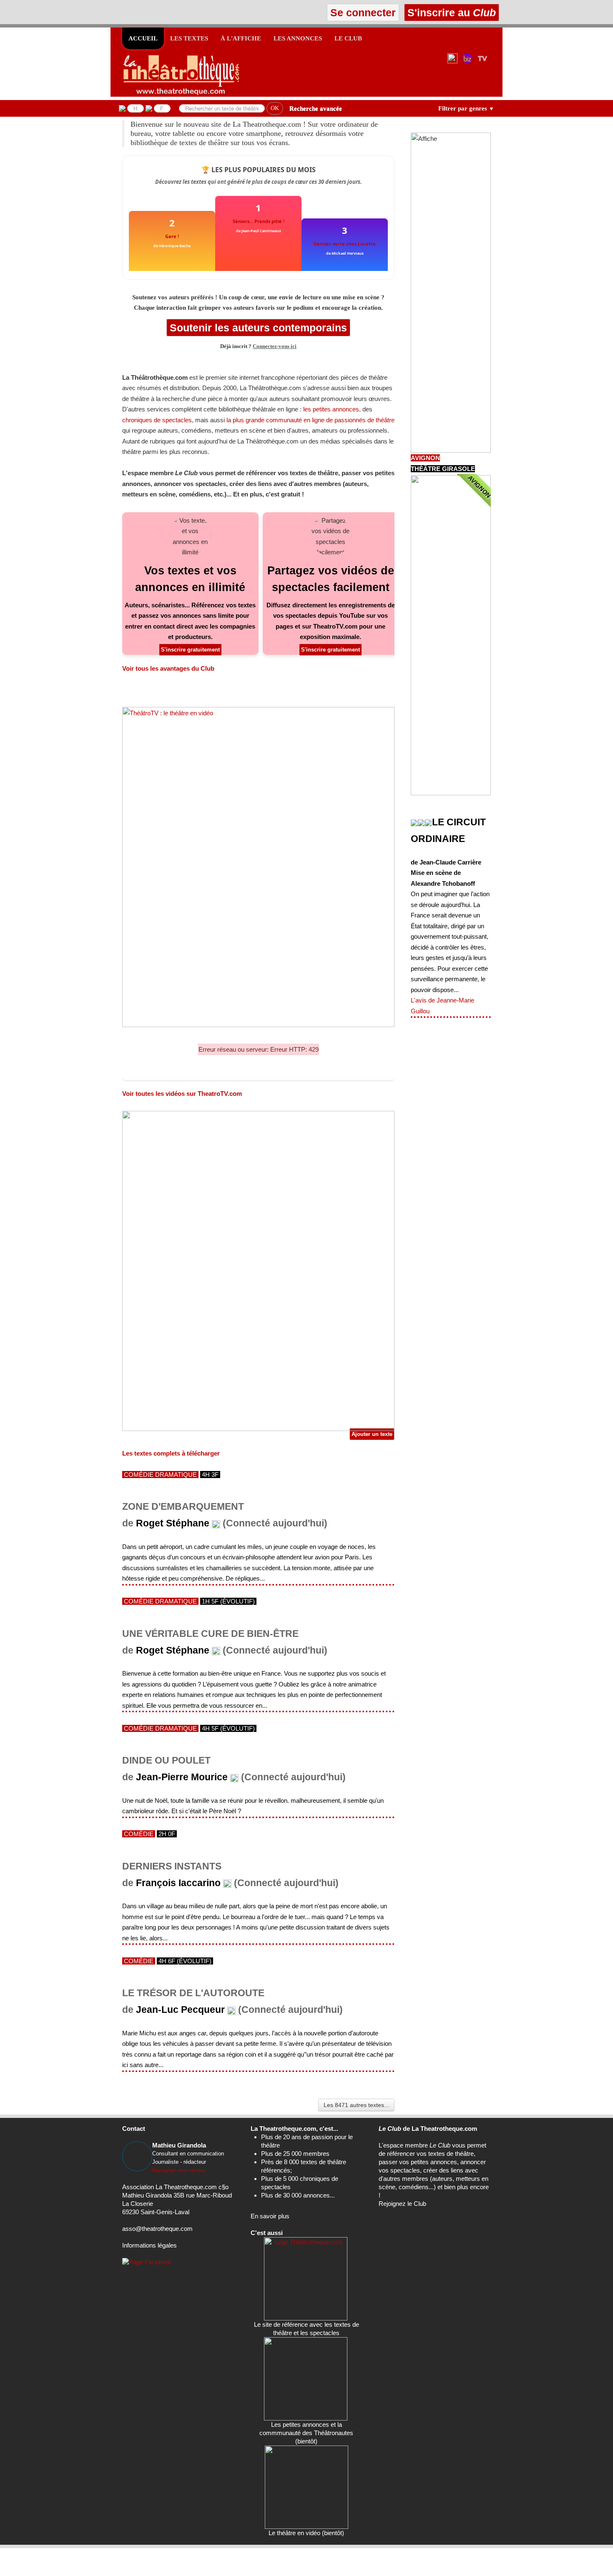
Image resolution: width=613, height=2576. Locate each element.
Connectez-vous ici (275, 346)
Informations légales (149, 2245)
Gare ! (172, 236)
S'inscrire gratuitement (190, 650)
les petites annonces (331, 409)
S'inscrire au (450, 13)
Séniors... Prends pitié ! (259, 221)
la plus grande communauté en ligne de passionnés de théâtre (310, 420)
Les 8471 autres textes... (356, 2105)
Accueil (143, 38)
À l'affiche (241, 38)
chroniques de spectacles (157, 420)
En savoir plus (270, 2216)
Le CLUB (348, 38)
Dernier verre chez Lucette (345, 244)
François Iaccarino (178, 1883)
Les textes (189, 38)
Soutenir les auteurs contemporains (258, 328)
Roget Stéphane (173, 1523)
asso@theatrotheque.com (157, 2229)
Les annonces (298, 38)
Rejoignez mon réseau (179, 2170)
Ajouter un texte (372, 1434)
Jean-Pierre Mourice (182, 1777)
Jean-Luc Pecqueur (180, 2010)
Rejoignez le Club (402, 2204)
